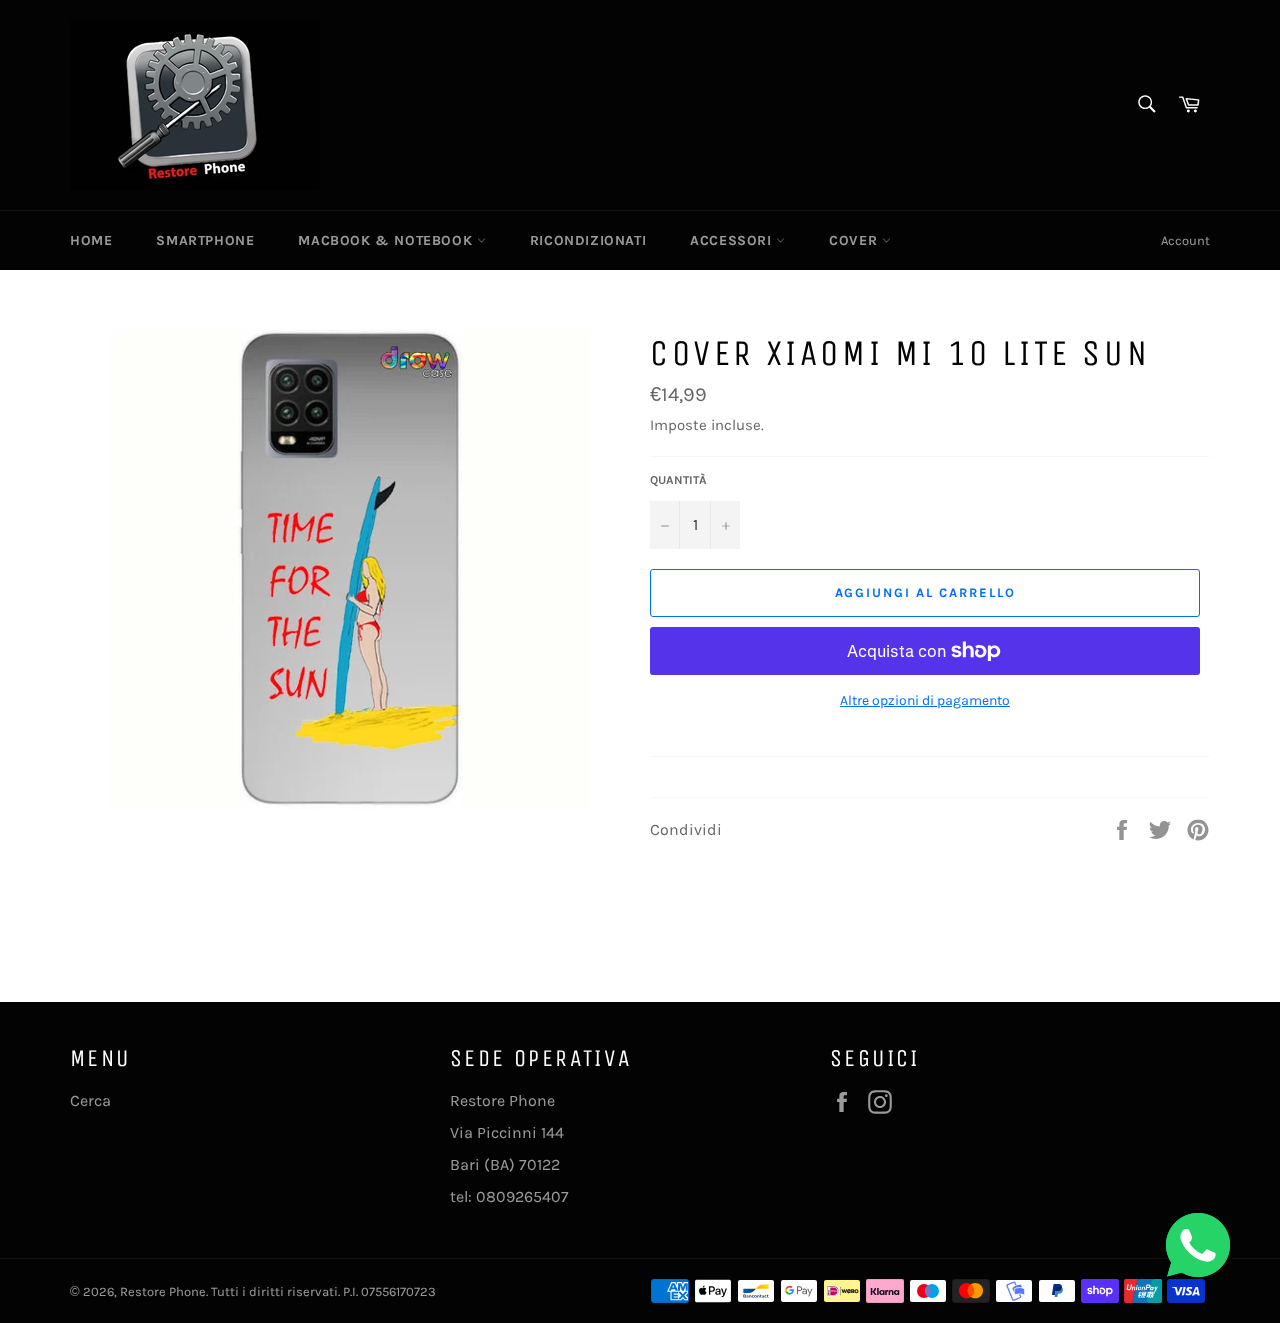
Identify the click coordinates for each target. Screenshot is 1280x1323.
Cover (855, 240)
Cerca (90, 1100)
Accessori (733, 240)
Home (91, 240)
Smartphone (205, 240)
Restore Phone (163, 1291)
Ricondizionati (588, 240)
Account (1185, 240)
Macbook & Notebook (387, 240)
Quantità (678, 480)
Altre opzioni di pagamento (925, 700)
